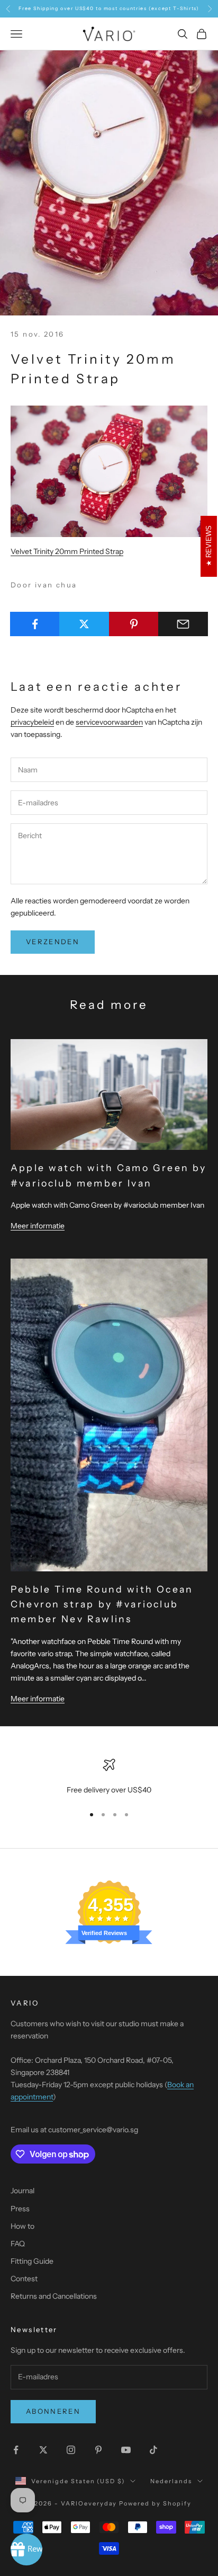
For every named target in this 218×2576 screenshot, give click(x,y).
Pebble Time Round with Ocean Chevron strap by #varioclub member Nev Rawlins (102, 1604)
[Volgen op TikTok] (153, 2450)
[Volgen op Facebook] (16, 2450)
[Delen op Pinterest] (134, 624)
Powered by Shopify (155, 2503)
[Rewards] (26, 2549)
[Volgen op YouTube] (126, 2450)
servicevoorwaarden (109, 722)
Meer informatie (38, 1226)
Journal (22, 2191)
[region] (109, 1777)
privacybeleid (32, 722)
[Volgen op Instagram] (71, 2450)
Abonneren (53, 2411)
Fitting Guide (32, 2261)
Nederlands (171, 2481)
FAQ (18, 2244)
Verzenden (53, 942)
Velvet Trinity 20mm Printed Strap (67, 551)
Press (20, 2209)
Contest (24, 2279)
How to (22, 2226)
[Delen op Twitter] (84, 624)
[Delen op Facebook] (35, 624)
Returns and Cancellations (54, 2296)
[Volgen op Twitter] (43, 2450)
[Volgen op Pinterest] (98, 2450)
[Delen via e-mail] (183, 624)
